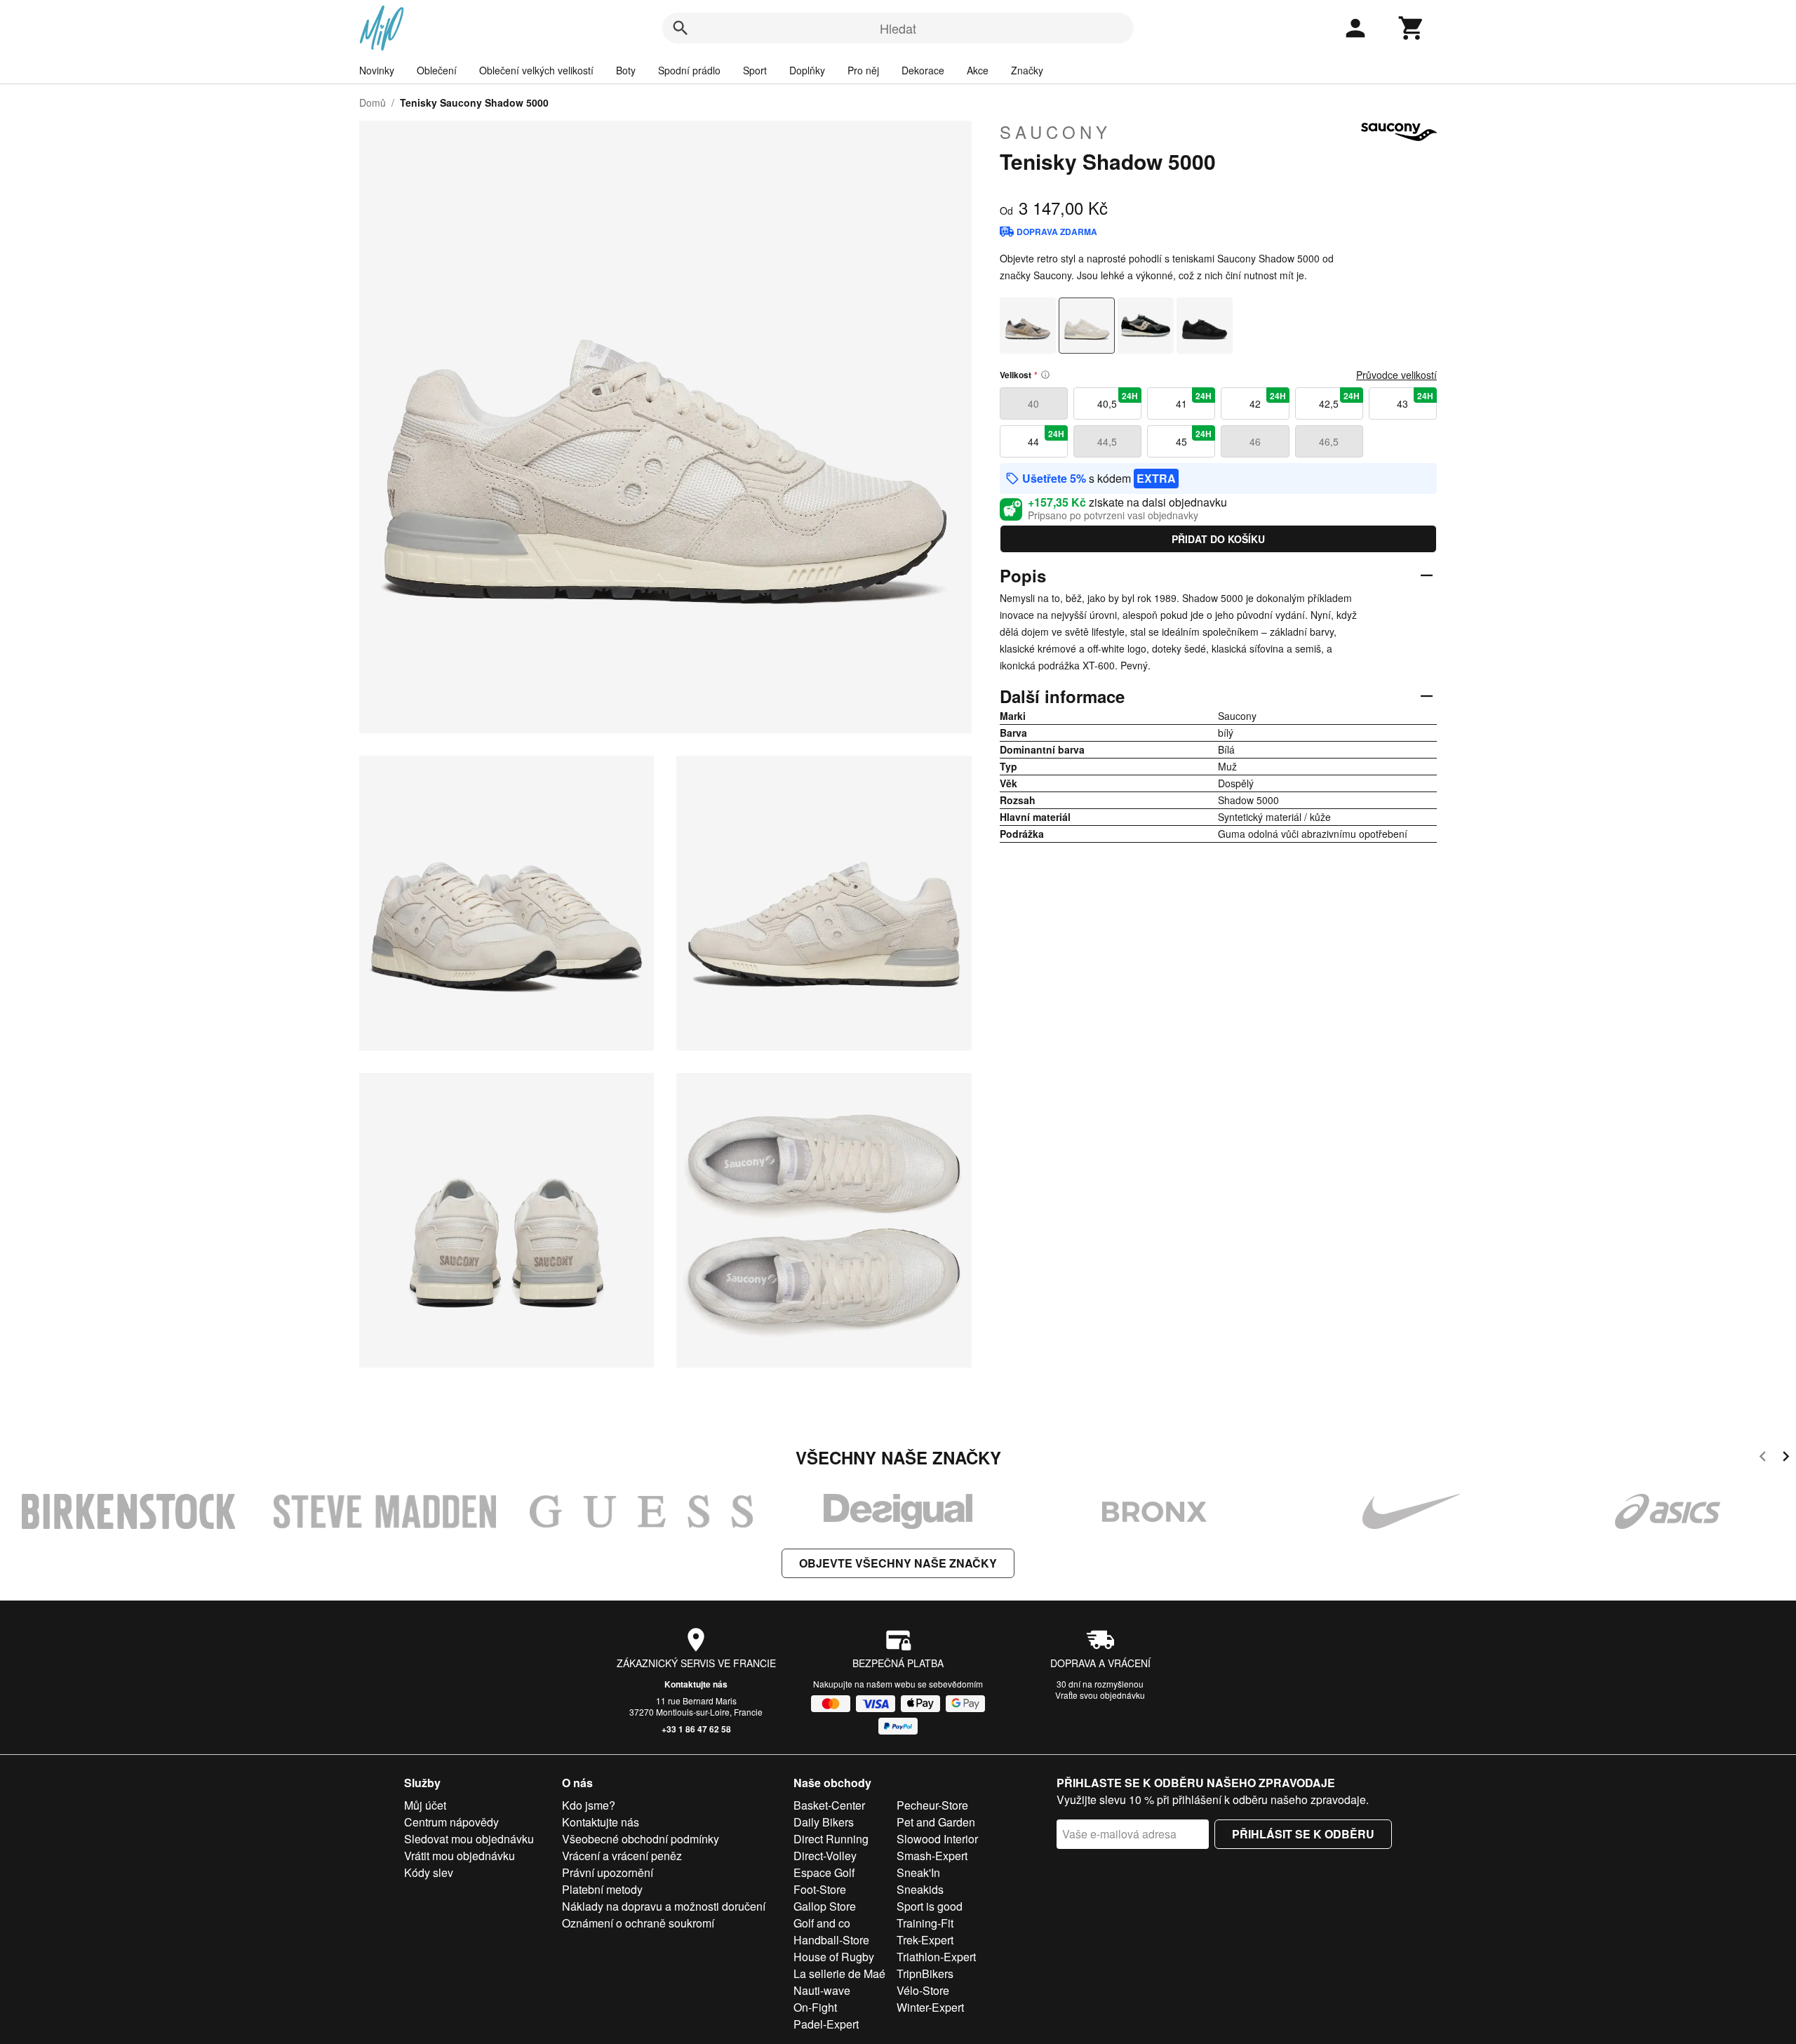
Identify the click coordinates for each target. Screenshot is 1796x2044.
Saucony (1056, 132)
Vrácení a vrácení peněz (622, 1856)
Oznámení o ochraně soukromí (638, 1923)
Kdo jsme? (589, 1805)
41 (1194, 400)
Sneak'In (918, 1872)
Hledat (898, 28)
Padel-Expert (826, 2024)
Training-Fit (925, 1923)
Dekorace (923, 70)
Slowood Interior (937, 1839)
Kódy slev (429, 1872)
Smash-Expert (932, 1856)
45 (1194, 438)
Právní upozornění (608, 1872)
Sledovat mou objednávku (469, 1839)
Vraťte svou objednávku (1100, 1695)
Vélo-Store (923, 1990)
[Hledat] (681, 28)
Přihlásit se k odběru (1303, 1834)
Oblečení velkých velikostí (536, 70)
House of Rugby (834, 1957)
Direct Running (831, 1839)
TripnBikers (925, 1973)
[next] (1786, 1458)
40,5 (1118, 400)
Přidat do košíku (1218, 539)
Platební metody (602, 1889)
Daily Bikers (824, 1822)
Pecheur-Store (932, 1805)
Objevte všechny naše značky (898, 1563)
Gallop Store (825, 1906)
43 (1415, 400)
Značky (1027, 70)
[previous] (1763, 1458)
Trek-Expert (925, 1940)
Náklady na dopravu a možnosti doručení (664, 1906)
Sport (755, 70)
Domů (373, 102)
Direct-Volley (825, 1856)
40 (1033, 403)
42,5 (1339, 400)
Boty (626, 70)
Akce (978, 70)
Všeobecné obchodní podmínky (641, 1839)
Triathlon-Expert (936, 1957)
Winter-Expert (930, 2007)
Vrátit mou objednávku (460, 1856)
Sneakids (920, 1889)
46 (1255, 441)
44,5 (1107, 441)
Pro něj (863, 70)
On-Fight (815, 2007)
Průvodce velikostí (1396, 375)
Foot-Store (820, 1889)
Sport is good (930, 1906)
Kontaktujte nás (696, 1684)
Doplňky (807, 70)
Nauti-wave (822, 1990)
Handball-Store (831, 1940)
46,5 (1329, 441)
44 (1046, 438)
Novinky (377, 70)
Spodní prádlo (689, 70)
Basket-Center (829, 1805)
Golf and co (822, 1923)
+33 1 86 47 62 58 (696, 1729)
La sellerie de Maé (839, 1973)
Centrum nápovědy (451, 1822)
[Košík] (1412, 28)
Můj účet (425, 1805)
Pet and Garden (936, 1822)
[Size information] (1045, 375)
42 (1268, 400)
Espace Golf (824, 1872)
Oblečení (437, 70)
